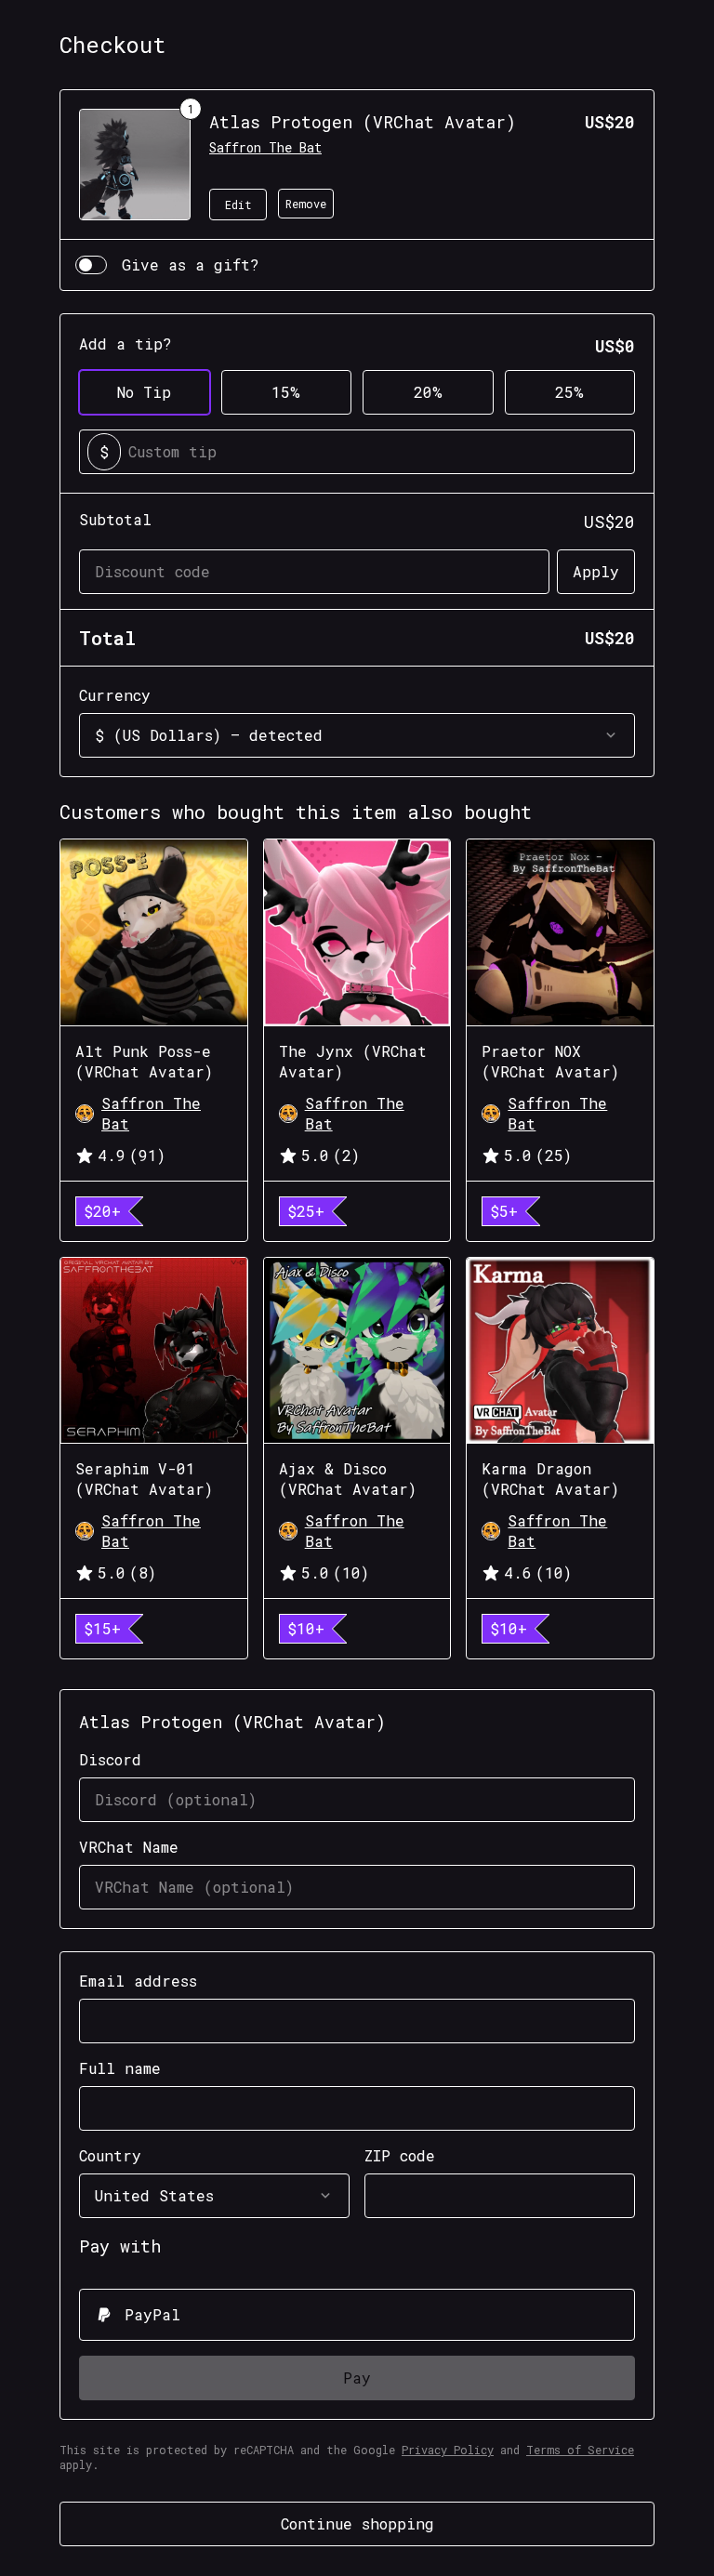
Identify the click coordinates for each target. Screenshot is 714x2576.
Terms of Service (580, 2450)
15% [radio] (286, 392)
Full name (120, 2068)
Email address (138, 1981)
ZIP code (400, 2155)
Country (110, 2155)
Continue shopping (357, 2523)
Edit (238, 205)
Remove (306, 204)
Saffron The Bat (265, 147)
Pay (357, 2378)
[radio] (357, 2315)
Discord (110, 1759)
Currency (115, 695)
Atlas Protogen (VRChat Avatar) (363, 122)
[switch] (91, 265)
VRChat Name (129, 1847)
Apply (596, 571)
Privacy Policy (448, 2450)
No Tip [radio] (144, 392)
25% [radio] (569, 392)
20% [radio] (428, 392)
